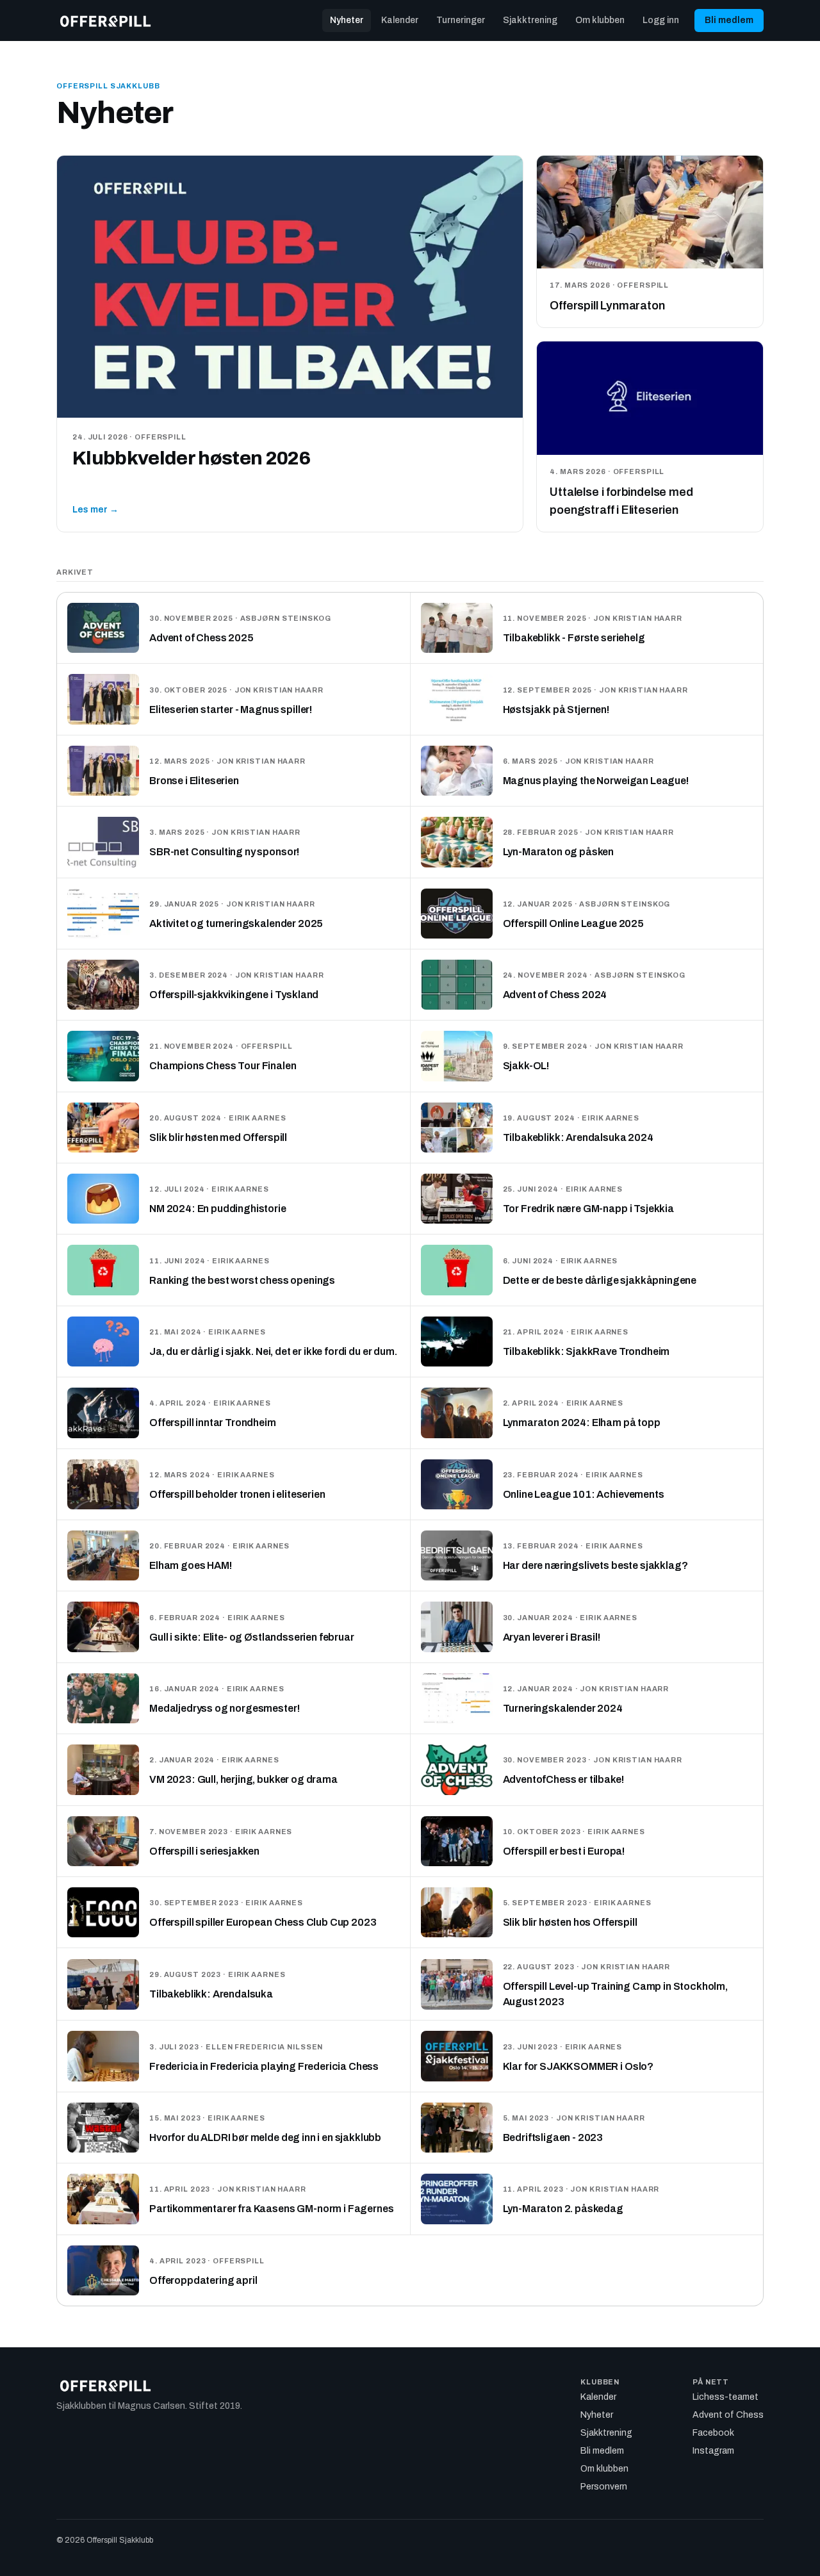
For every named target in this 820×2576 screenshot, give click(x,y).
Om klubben (600, 20)
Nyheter (347, 20)
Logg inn (661, 20)
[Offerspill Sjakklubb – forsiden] (105, 21)
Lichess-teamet (726, 2397)
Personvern (604, 2487)
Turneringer (461, 20)
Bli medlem (729, 20)
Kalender (400, 20)
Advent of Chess (728, 2415)
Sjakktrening (530, 20)
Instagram (713, 2451)
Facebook (713, 2433)
